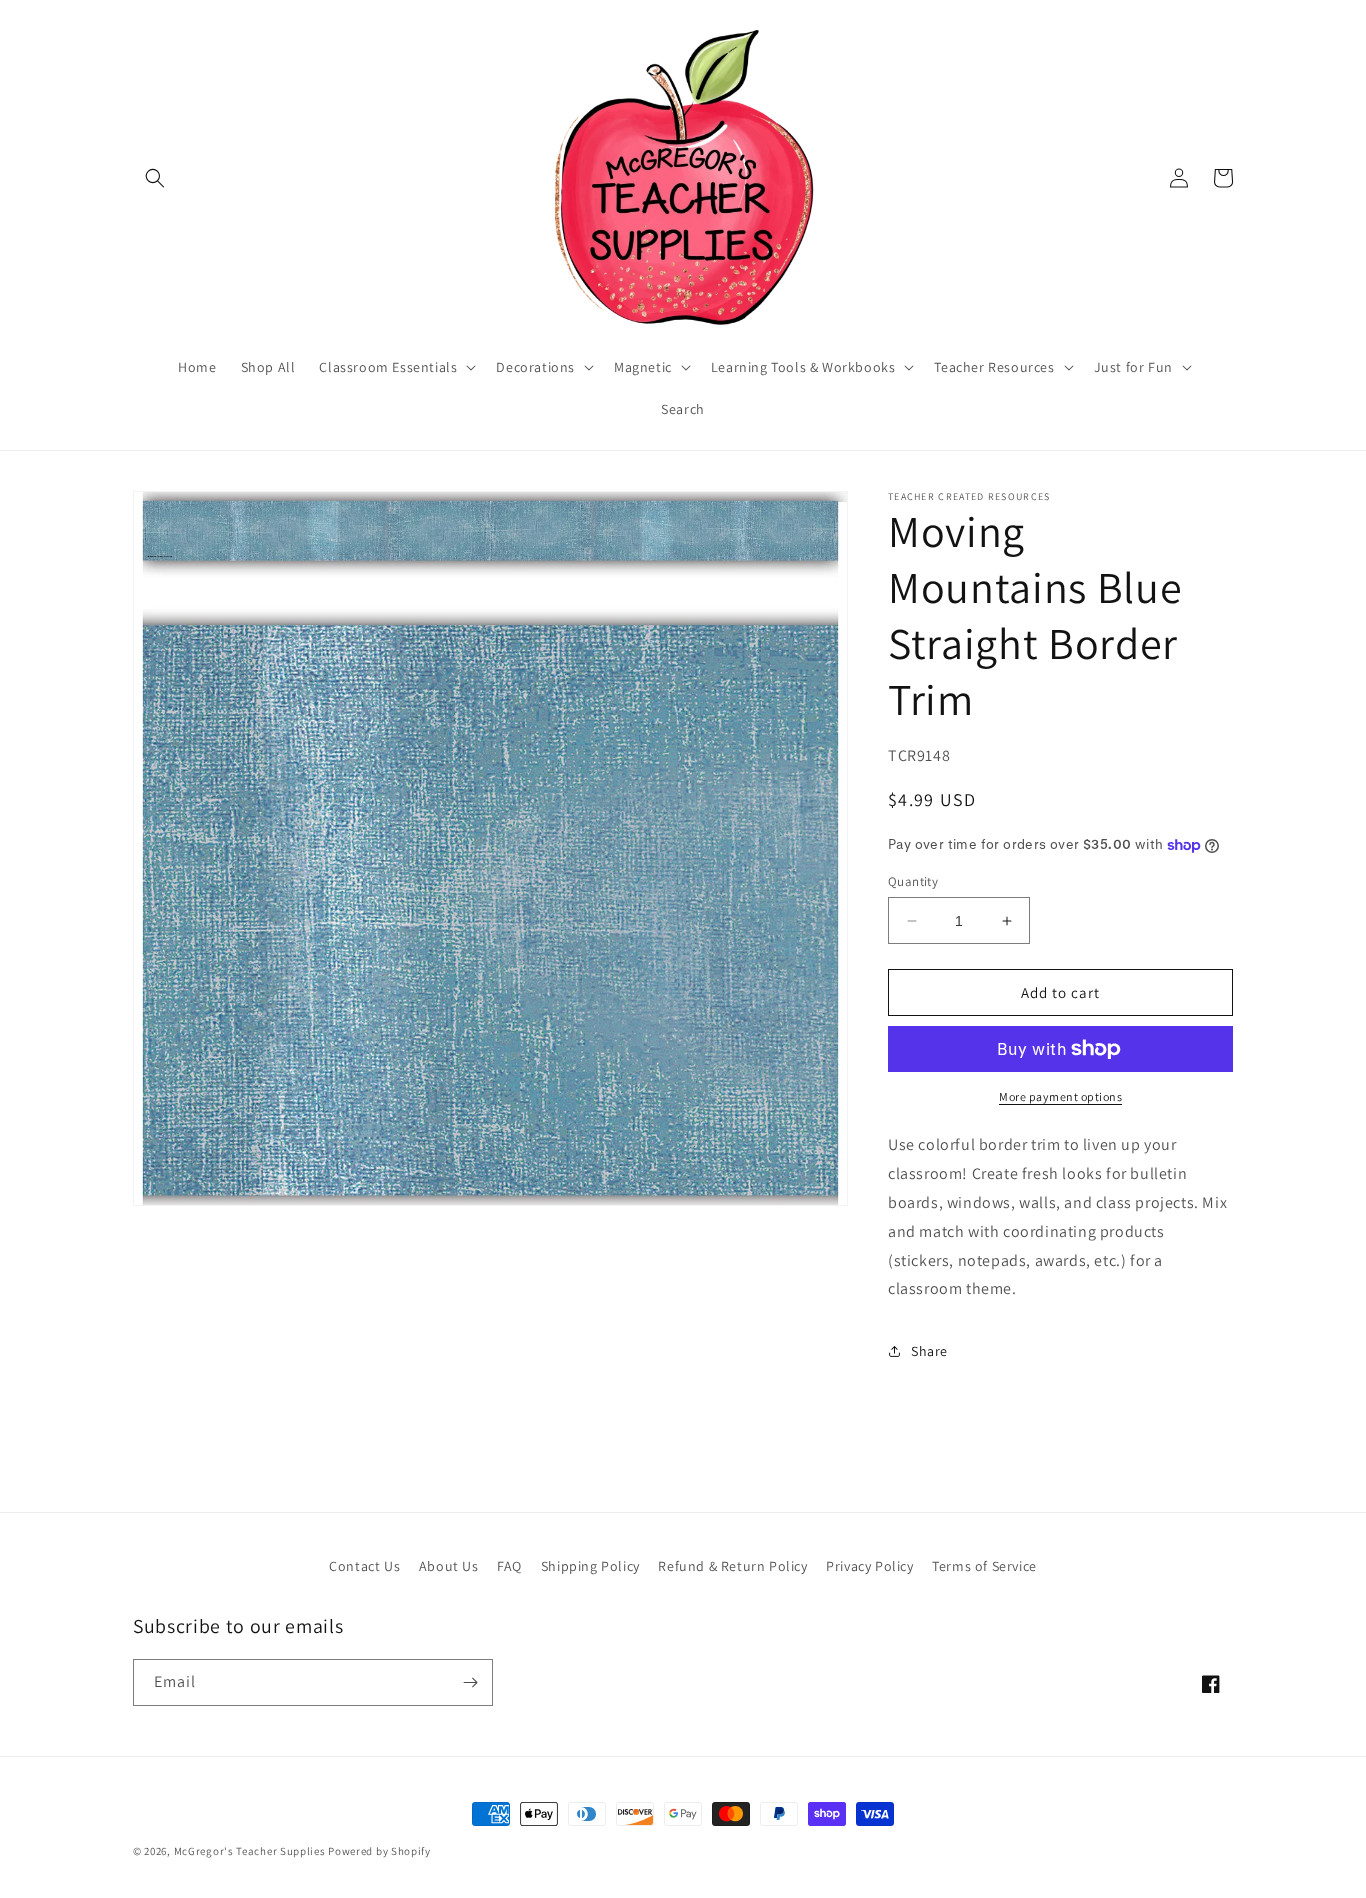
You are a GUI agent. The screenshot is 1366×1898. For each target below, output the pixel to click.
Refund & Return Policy (732, 1566)
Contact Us (364, 1566)
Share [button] (929, 1351)
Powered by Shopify (379, 1851)
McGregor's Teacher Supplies (250, 1851)
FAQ (509, 1566)
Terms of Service (984, 1566)
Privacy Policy (869, 1566)
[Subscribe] (470, 1682)
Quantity (913, 881)
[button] (155, 178)
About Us (449, 1566)
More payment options (1060, 1096)
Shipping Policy (590, 1566)
